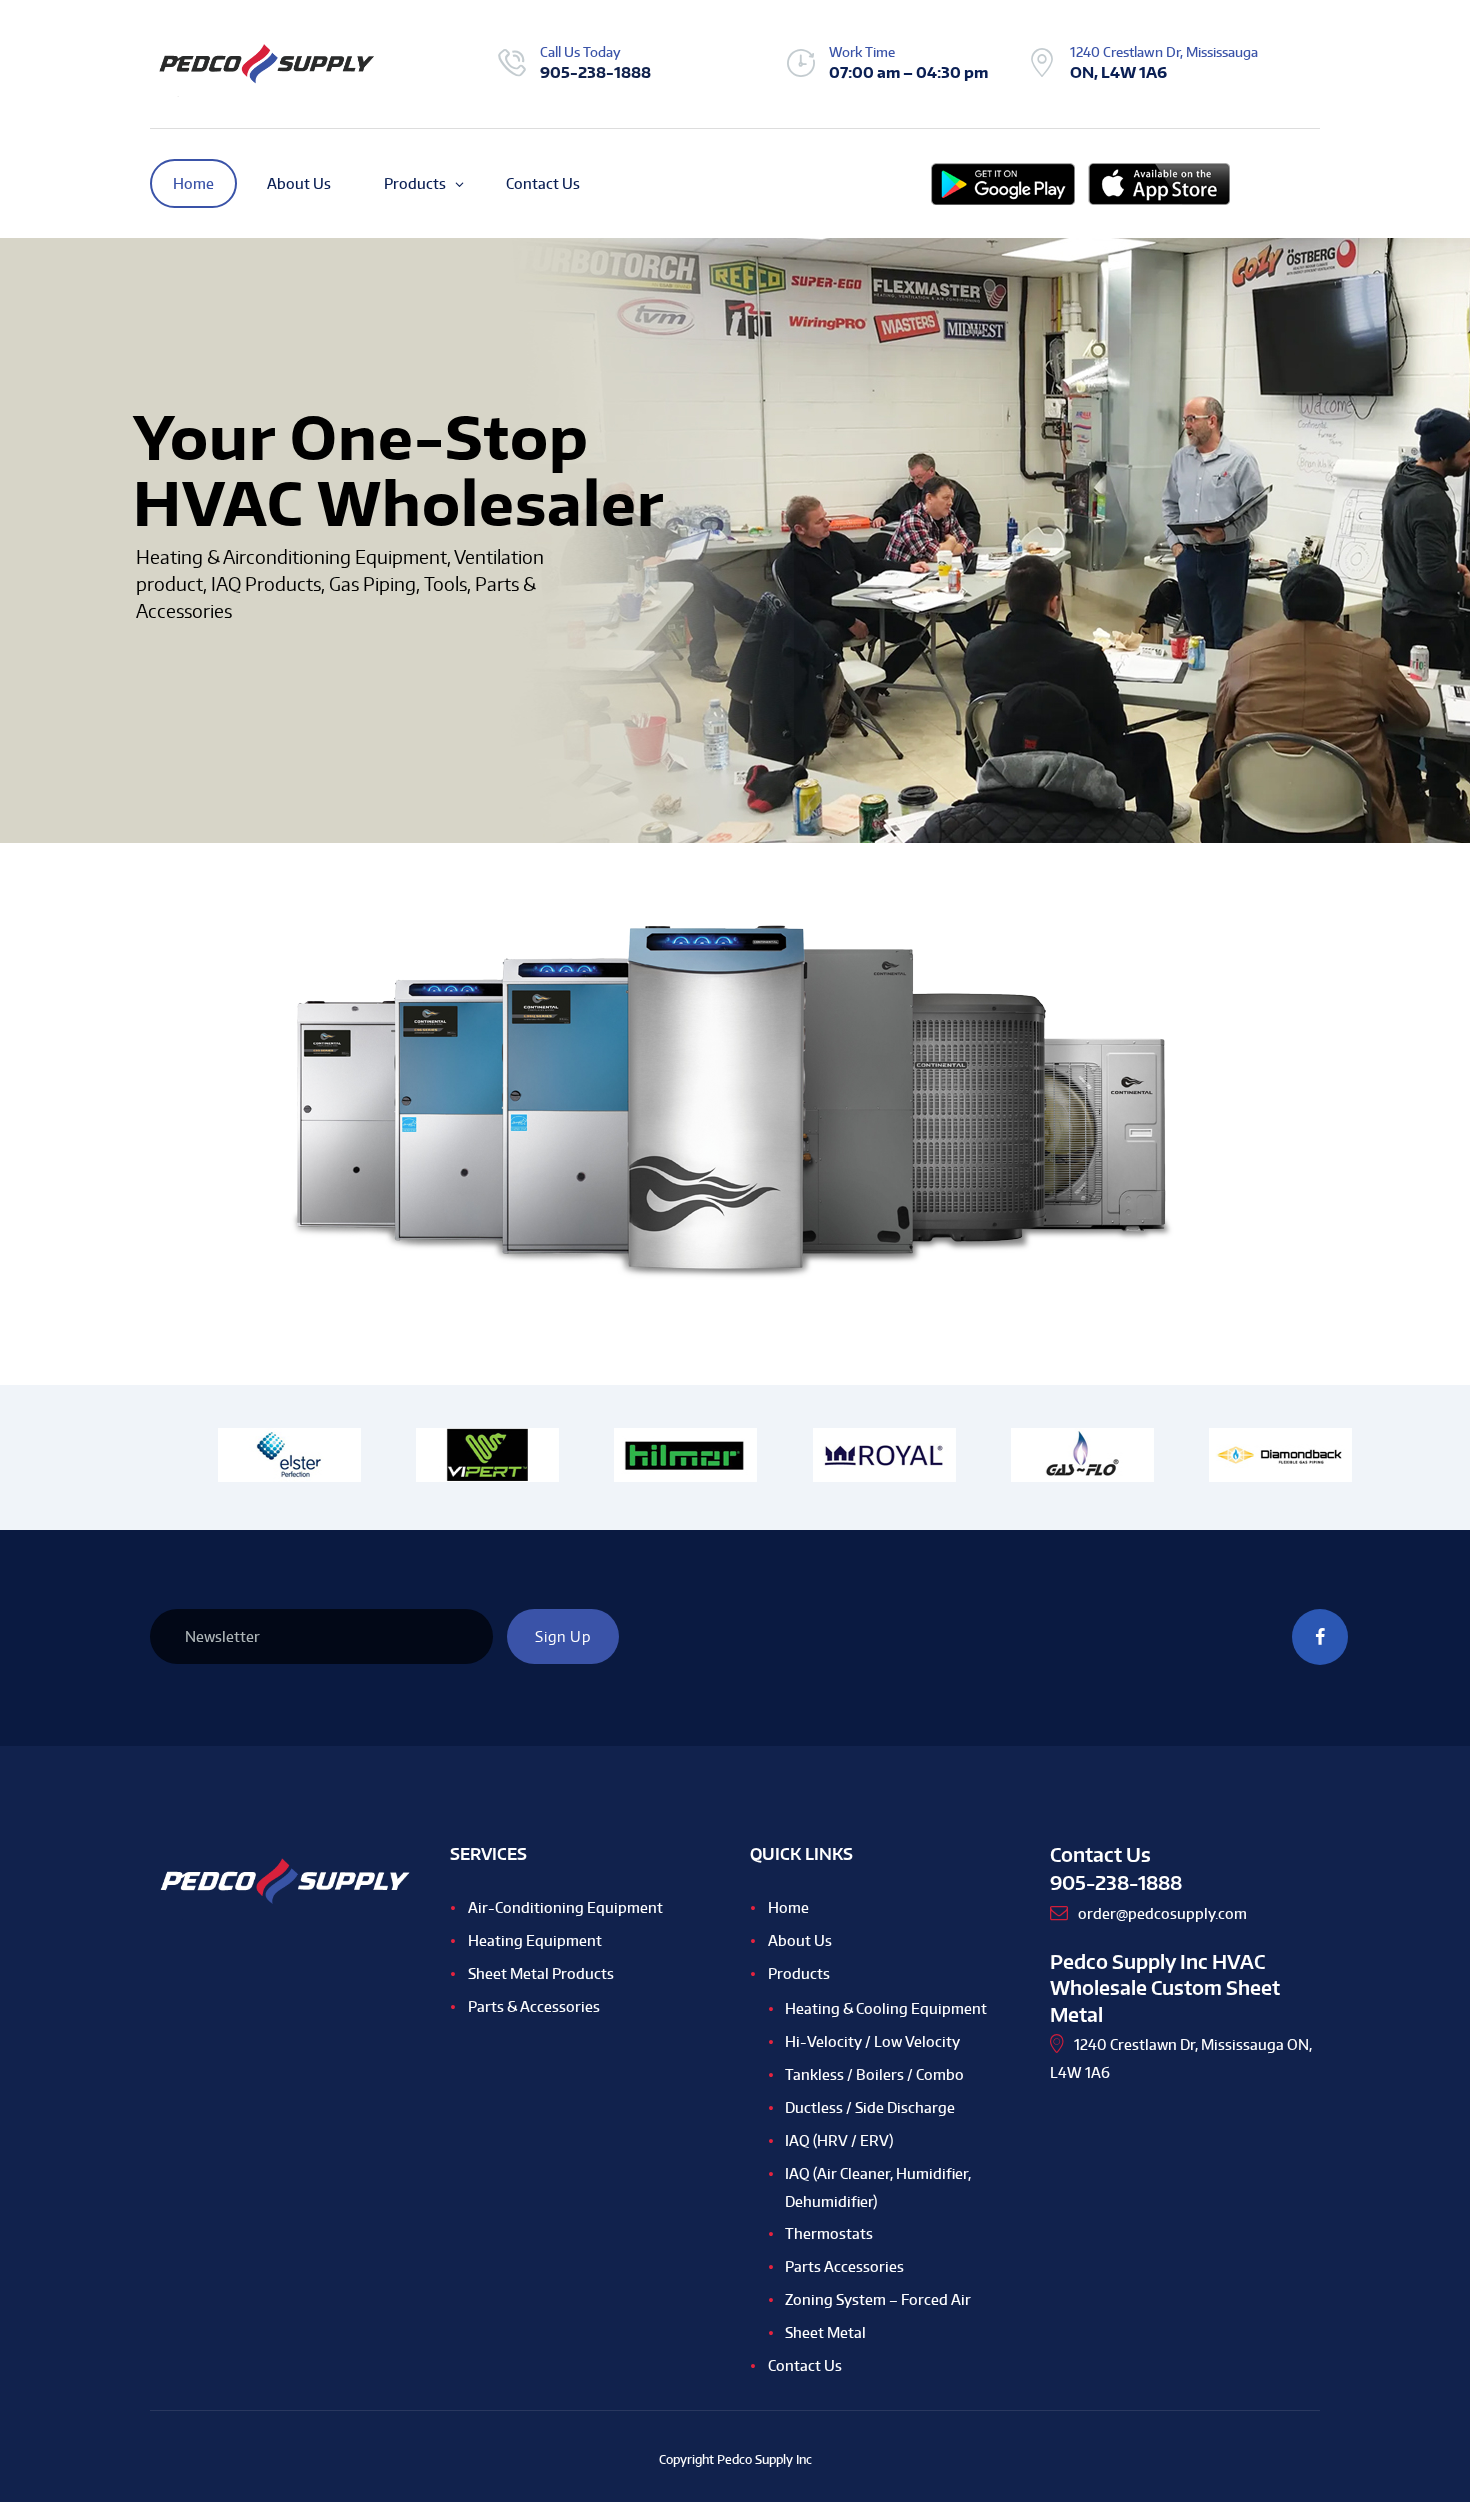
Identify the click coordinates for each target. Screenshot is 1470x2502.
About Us (800, 1940)
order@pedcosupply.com (1162, 1913)
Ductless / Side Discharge (870, 2107)
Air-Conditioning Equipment (565, 1907)
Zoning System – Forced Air (878, 2299)
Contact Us (805, 2365)
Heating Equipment (535, 1940)
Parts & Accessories (534, 2006)
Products (799, 1973)
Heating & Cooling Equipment (886, 2008)
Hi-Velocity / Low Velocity (872, 2041)
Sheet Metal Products (541, 1973)
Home (788, 1907)
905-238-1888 (595, 72)
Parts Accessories (844, 2266)
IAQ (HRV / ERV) (839, 2140)
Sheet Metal (825, 2332)
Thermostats (829, 2233)
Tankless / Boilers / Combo (874, 2074)
